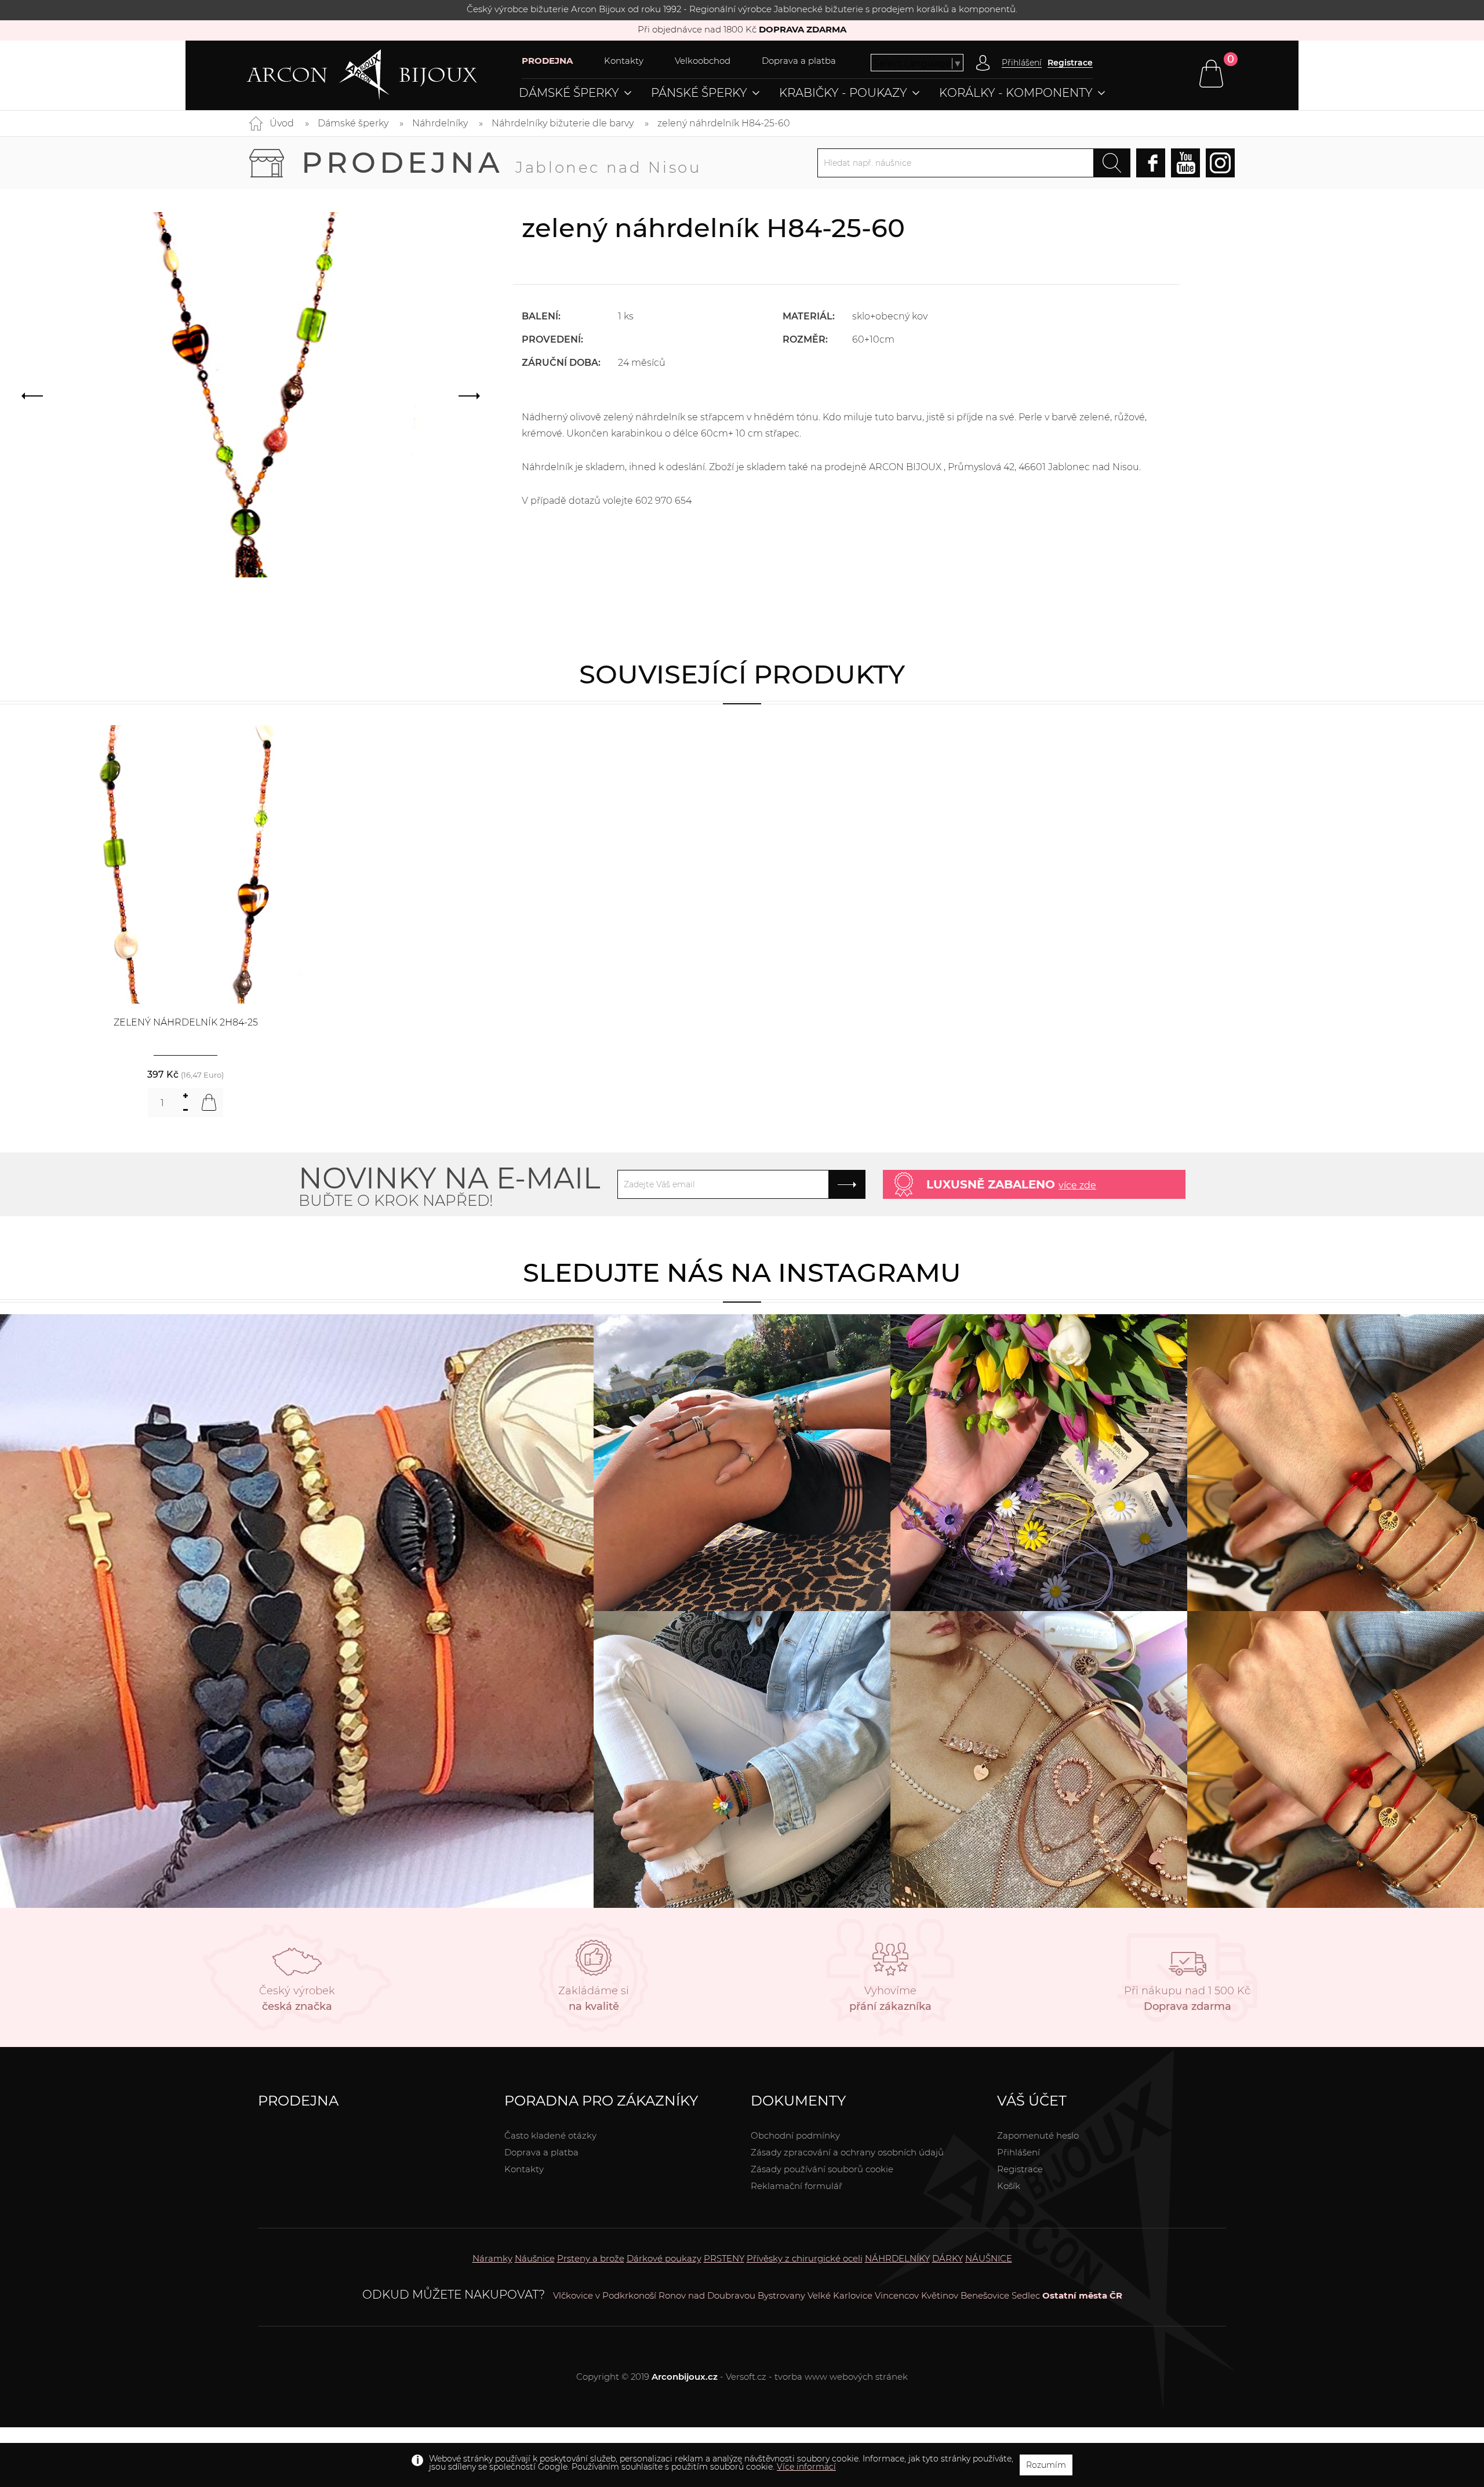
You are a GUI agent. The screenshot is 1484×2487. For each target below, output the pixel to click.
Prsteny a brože (591, 2258)
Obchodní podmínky (795, 2135)
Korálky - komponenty (1016, 93)
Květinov (940, 2295)
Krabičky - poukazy (843, 93)
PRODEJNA (547, 61)
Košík (1009, 2186)
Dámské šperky (569, 93)
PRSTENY (724, 2258)
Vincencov (897, 2295)
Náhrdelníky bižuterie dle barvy (563, 123)
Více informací (806, 2467)
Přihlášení (1019, 2152)
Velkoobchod (703, 61)
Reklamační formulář (796, 2186)
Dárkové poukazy (664, 2258)
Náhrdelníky (440, 123)
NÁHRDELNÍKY (897, 2258)
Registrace (1070, 63)
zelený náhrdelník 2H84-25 (186, 1022)
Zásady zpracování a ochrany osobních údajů (847, 2152)
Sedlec (1026, 2295)
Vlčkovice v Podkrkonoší (605, 2295)
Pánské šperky (699, 93)
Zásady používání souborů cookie (822, 2169)
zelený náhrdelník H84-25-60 (724, 123)
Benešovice (985, 2295)
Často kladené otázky (550, 2135)
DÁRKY (947, 2258)
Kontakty (624, 61)
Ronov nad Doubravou (707, 2295)
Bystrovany (781, 2295)
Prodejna (501, 163)
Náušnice (535, 2258)
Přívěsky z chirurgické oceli (805, 2258)
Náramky (492, 2258)
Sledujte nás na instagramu (742, 1272)
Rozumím (1046, 2465)
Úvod (282, 123)
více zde (1077, 1185)
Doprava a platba (799, 61)
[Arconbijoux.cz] (384, 75)
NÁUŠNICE (989, 2258)
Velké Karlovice (840, 2295)
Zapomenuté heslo (1038, 2135)
